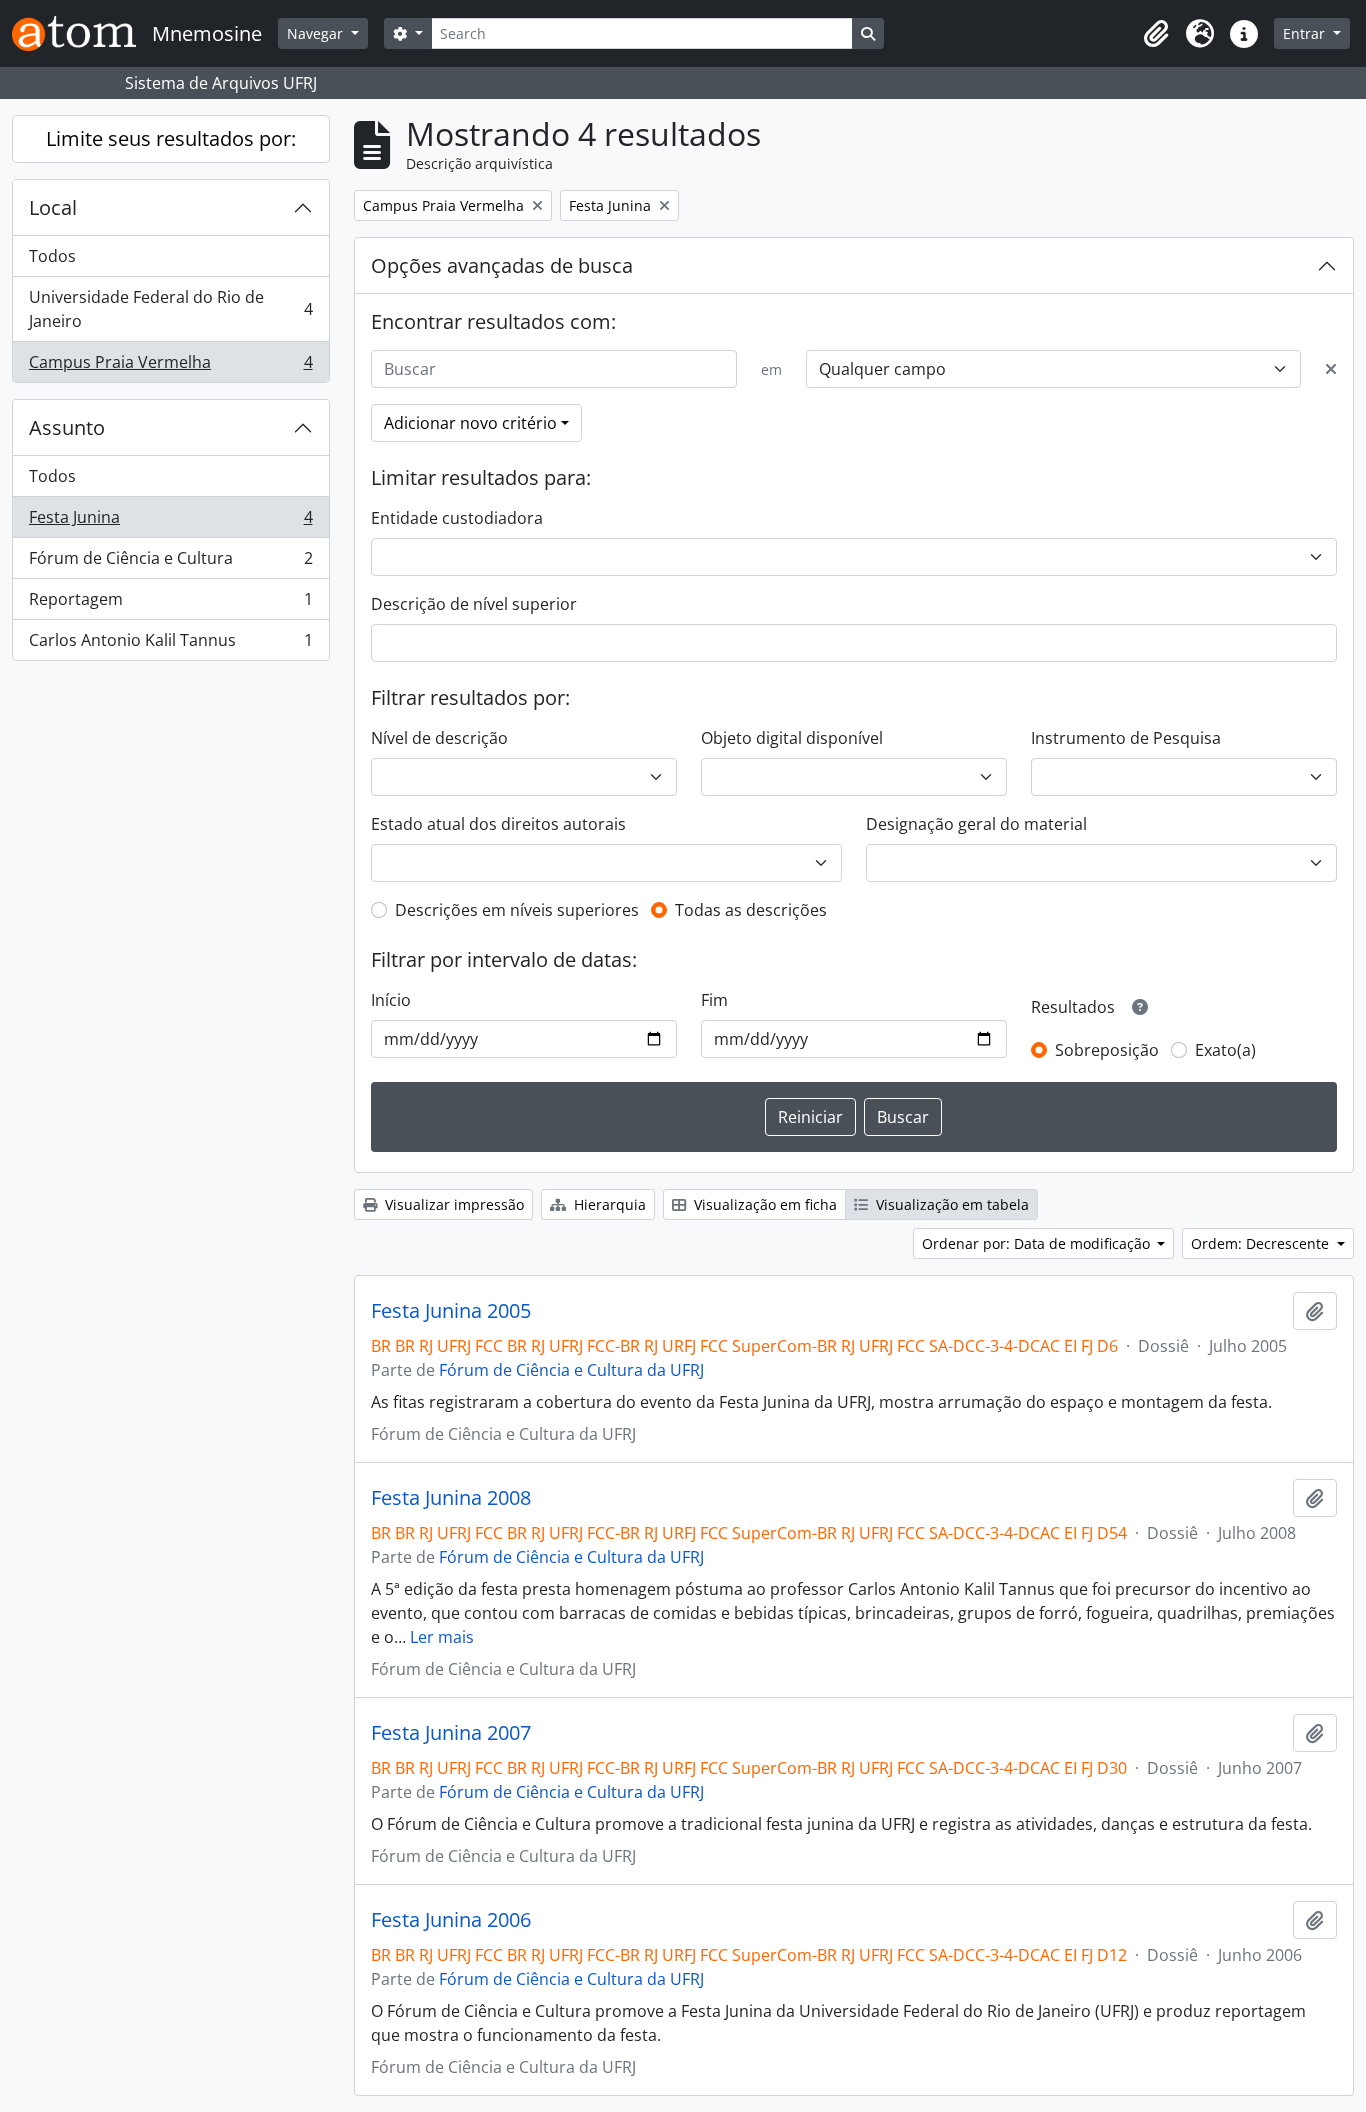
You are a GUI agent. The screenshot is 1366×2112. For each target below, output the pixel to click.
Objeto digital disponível (792, 738)
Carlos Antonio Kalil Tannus (170, 644)
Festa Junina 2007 (451, 1733)
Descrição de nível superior (474, 604)
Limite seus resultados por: (171, 138)
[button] (1156, 34)
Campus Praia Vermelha (170, 366)
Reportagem (170, 604)
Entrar (1306, 33)
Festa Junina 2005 (451, 1311)
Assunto (67, 427)
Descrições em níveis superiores (517, 910)
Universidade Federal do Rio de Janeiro (170, 309)
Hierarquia (608, 1204)
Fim (714, 1000)
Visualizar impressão (452, 1204)
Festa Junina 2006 (451, 1920)
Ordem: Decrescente (1262, 1243)
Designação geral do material (976, 824)
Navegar (317, 33)
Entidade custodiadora (457, 518)
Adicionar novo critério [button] (470, 423)
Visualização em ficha (763, 1204)
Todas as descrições (751, 910)
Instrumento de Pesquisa (1126, 738)
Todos (52, 256)
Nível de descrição (439, 738)
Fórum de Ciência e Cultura (170, 563)
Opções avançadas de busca (502, 265)
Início (391, 1000)
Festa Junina (170, 522)
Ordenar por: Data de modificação (1038, 1243)
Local (53, 207)
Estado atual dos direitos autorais (498, 824)
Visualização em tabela (950, 1204)
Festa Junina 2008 (451, 1498)
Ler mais (442, 1637)
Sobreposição (1107, 1050)
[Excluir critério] (1331, 369)
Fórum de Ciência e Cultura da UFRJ (571, 1370)
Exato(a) (1225, 1050)
